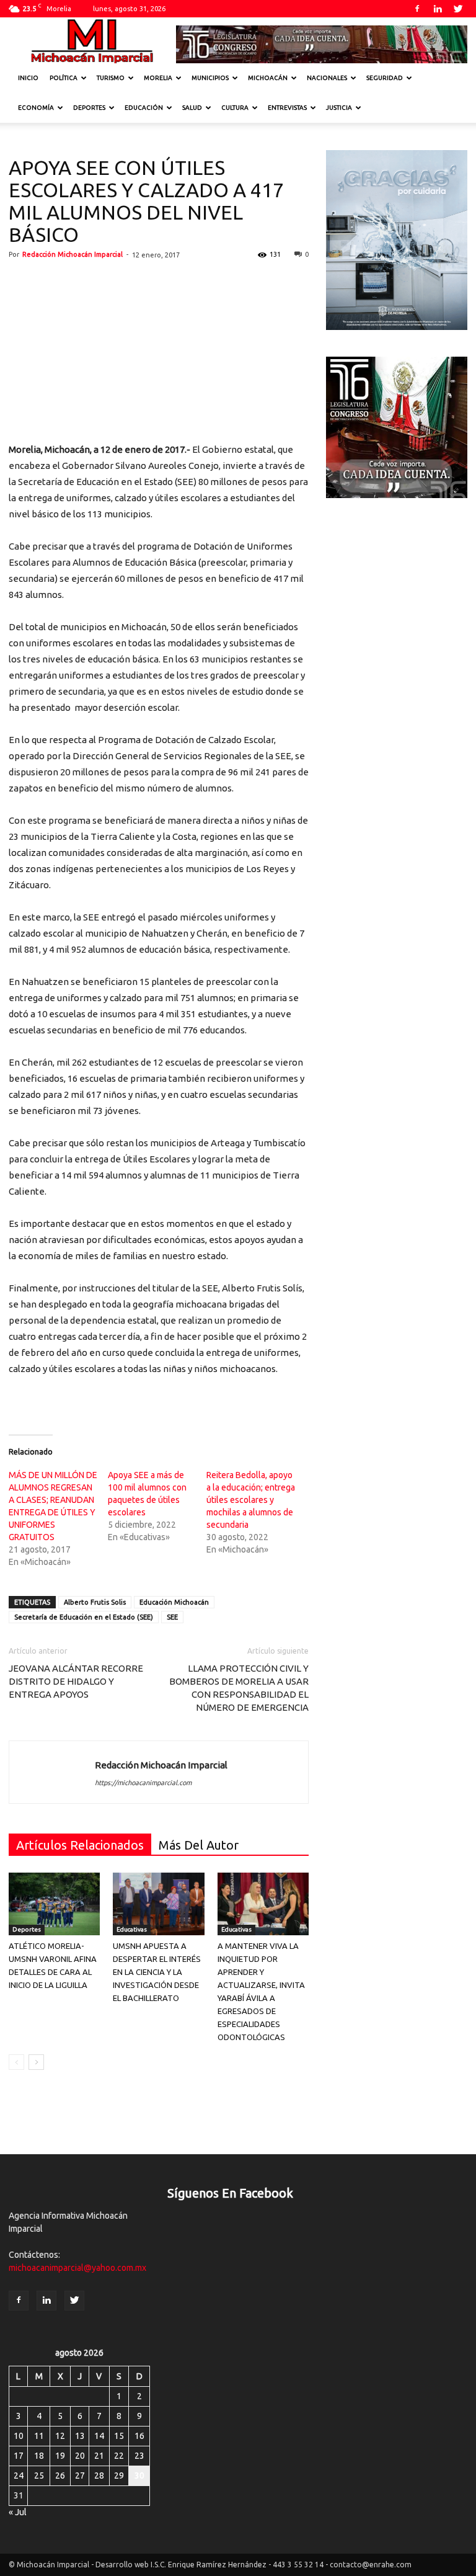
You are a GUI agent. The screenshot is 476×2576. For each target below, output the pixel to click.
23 (139, 2456)
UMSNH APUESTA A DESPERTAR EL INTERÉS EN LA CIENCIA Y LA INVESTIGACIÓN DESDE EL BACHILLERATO (157, 1972)
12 (60, 2436)
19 (60, 2456)
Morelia (158, 78)
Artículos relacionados (80, 1845)
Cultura (235, 108)
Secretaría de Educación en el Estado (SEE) (84, 1617)
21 (99, 2456)
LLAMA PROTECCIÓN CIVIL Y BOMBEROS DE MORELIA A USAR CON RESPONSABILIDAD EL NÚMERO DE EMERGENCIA (239, 1688)
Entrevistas (287, 108)
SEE (172, 1617)
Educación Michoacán (174, 1602)
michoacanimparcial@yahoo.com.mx (77, 2268)
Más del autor (199, 1845)
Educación (144, 108)
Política (64, 78)
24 (19, 2476)
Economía (36, 108)
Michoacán (268, 78)
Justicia (339, 108)
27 (80, 2476)
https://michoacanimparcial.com (143, 1783)
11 (39, 2436)
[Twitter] (458, 9)
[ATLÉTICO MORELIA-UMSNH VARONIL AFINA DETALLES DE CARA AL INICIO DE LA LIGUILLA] (54, 1904)
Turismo (111, 78)
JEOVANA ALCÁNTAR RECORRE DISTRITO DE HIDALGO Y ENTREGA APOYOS (76, 1681)
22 (119, 2456)
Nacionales (327, 78)
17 (19, 2456)
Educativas (132, 1929)
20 (80, 2456)
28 (99, 2476)
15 (119, 2436)
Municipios (210, 78)
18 (39, 2456)
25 (39, 2476)
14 (99, 2436)
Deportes (89, 108)
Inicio (28, 78)
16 (139, 2436)
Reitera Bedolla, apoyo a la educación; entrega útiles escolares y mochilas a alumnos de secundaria (251, 1500)
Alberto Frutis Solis (95, 1602)
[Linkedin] (438, 9)
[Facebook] (417, 9)
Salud (192, 108)
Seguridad (385, 78)
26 (60, 2476)
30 (139, 2476)
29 (119, 2476)
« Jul (18, 2512)
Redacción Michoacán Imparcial (73, 254)
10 (19, 2436)
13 (80, 2436)
